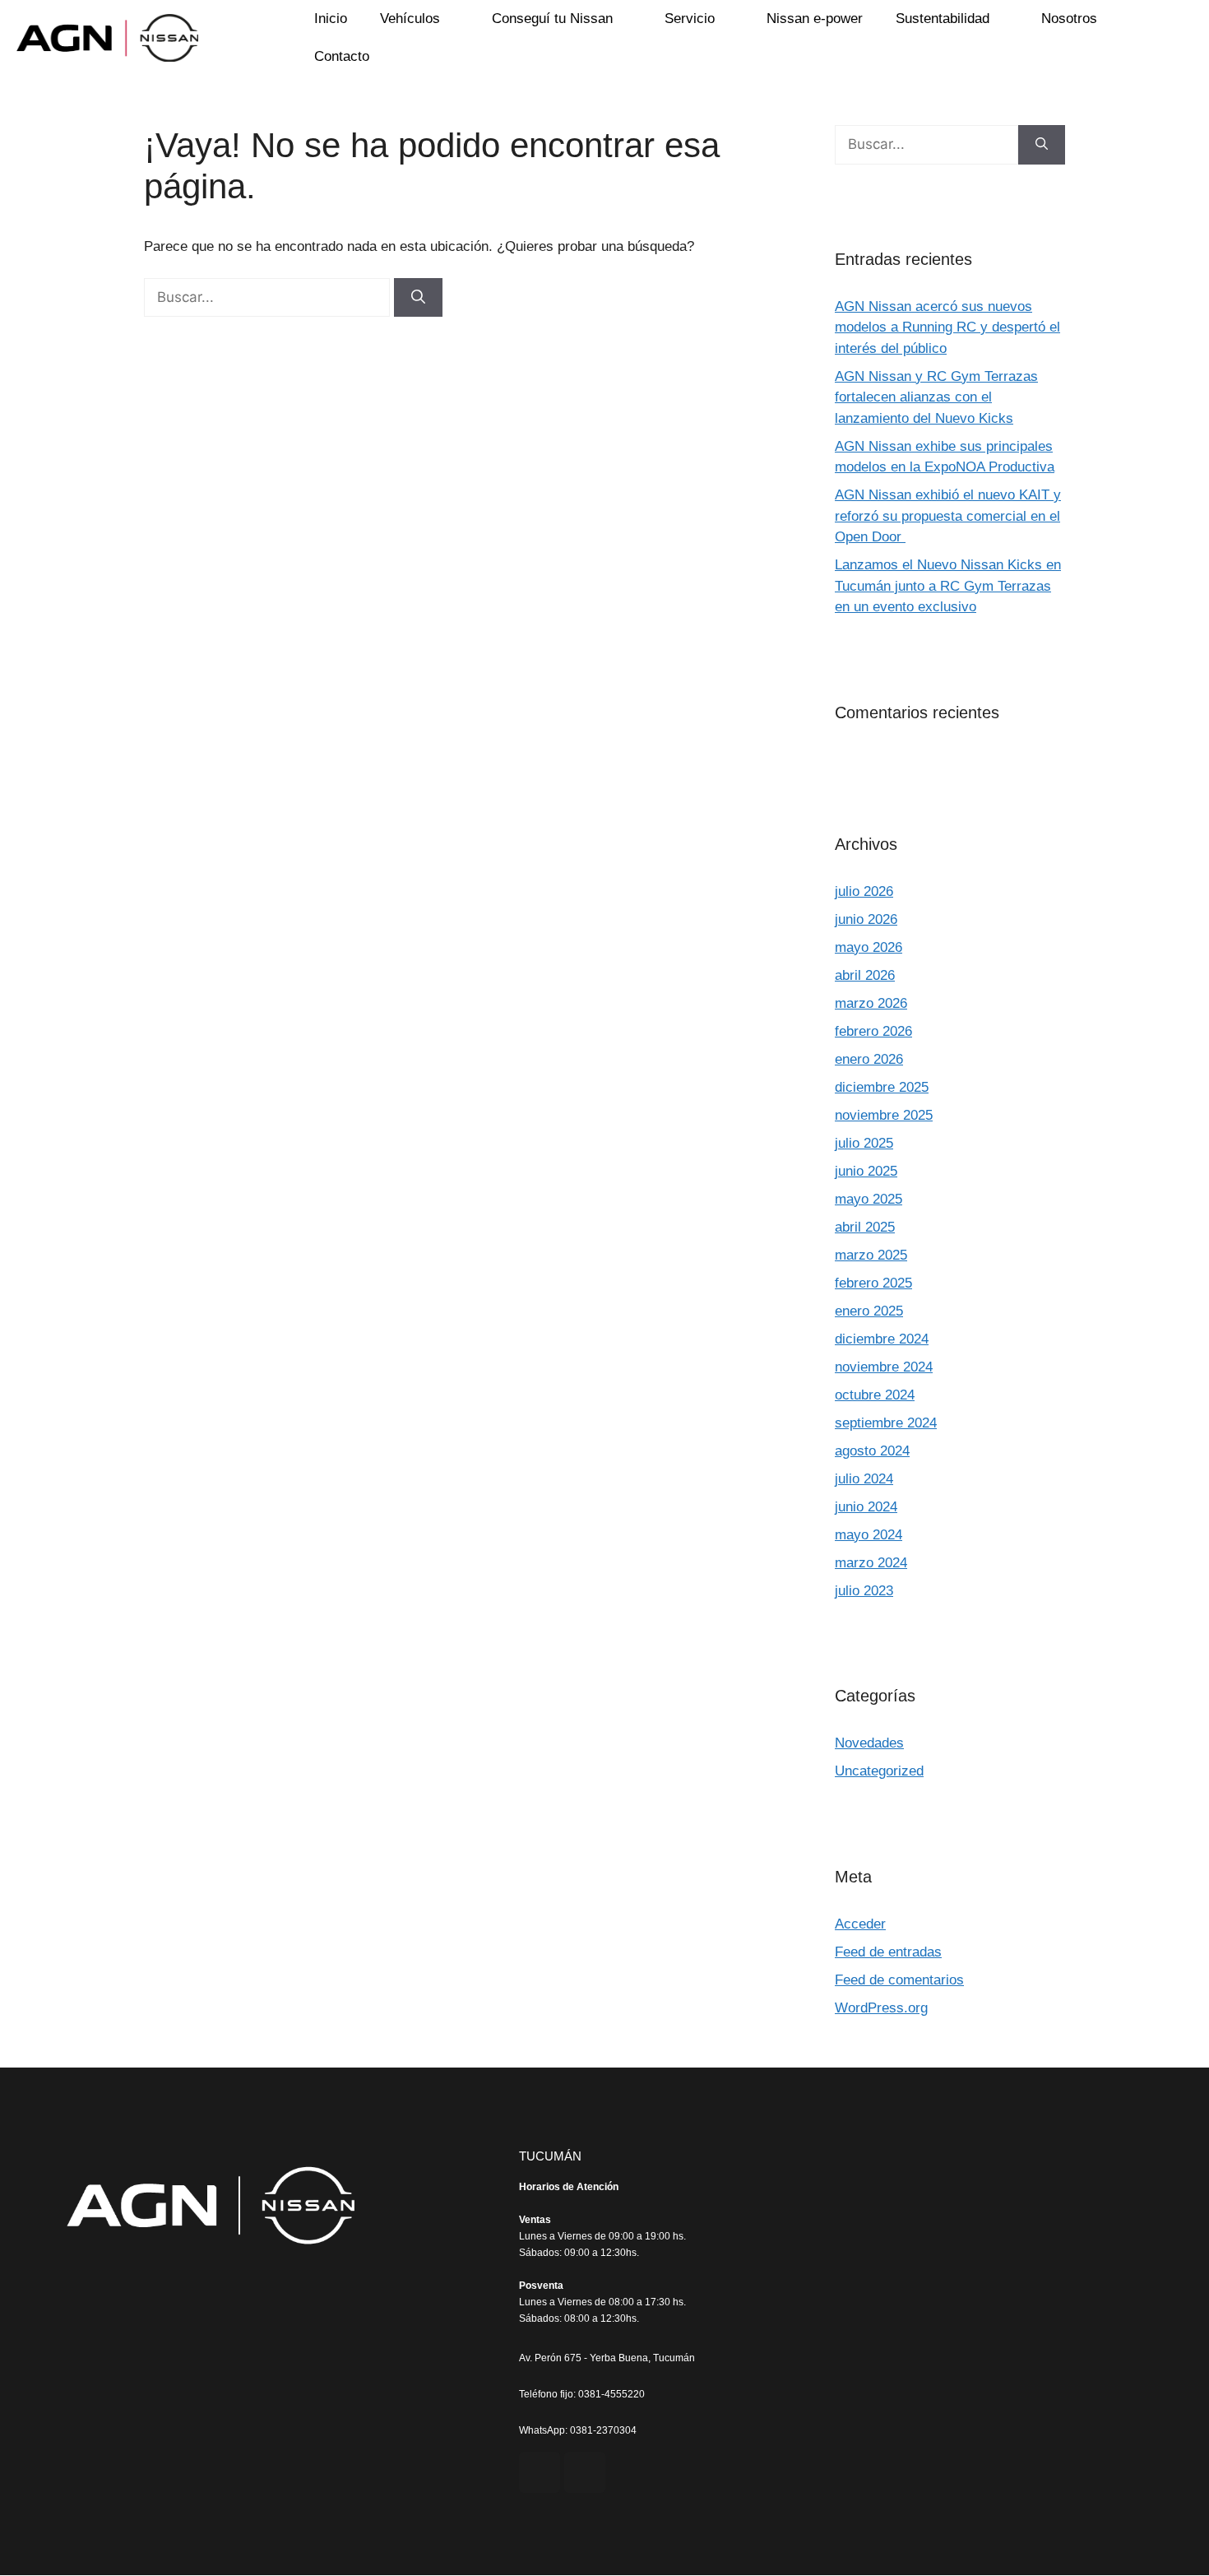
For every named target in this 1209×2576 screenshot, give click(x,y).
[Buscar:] (269, 297)
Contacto (342, 56)
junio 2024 (866, 1507)
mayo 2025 (869, 1199)
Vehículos (410, 19)
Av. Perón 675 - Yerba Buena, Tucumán (607, 2358)
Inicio (331, 19)
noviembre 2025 (884, 1115)
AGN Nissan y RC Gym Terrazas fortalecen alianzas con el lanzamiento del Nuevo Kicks (936, 397)
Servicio (690, 19)
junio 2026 (866, 919)
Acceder (860, 1924)
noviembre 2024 (884, 1367)
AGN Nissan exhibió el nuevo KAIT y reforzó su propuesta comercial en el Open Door (948, 516)
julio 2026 (864, 891)
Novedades (869, 1743)
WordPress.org (881, 2008)
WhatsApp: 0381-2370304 (578, 2430)
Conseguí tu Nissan (552, 19)
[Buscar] (418, 298)
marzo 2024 (871, 1563)
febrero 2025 (873, 1283)
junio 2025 (866, 1171)
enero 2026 (869, 1059)
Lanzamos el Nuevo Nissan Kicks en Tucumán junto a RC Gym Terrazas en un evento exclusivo (948, 586)
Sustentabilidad (943, 19)
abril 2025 (865, 1227)
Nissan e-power (815, 19)
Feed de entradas (888, 1952)
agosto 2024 (872, 1451)
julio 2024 (864, 1479)
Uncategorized (879, 1771)
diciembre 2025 (882, 1087)
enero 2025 (869, 1311)
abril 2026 (865, 975)
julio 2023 (864, 1591)
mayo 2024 (869, 1535)
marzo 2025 (871, 1255)
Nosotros (1069, 19)
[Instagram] (585, 2472)
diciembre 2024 (882, 1339)
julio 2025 (864, 1143)
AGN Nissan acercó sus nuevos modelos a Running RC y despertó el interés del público (947, 327)
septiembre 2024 (886, 1423)
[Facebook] (540, 2472)
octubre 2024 (875, 1395)
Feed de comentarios (899, 1980)
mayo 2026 (869, 947)
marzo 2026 (871, 1003)
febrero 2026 (873, 1031)
